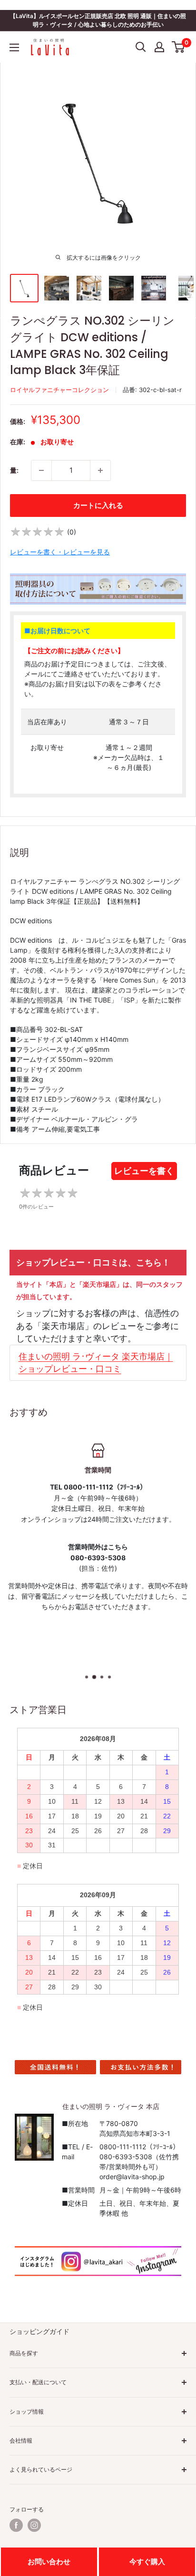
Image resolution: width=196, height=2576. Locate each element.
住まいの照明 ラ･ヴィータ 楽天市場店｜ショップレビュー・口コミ (96, 1363)
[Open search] (141, 47)
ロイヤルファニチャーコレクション (59, 390)
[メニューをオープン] (14, 47)
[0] (179, 47)
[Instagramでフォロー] (34, 2525)
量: (14, 470)
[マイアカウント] (159, 47)
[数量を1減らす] (41, 470)
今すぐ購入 (147, 2562)
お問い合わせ (49, 2562)
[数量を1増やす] (100, 470)
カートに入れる (98, 505)
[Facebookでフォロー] (16, 2525)
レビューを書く (144, 1171)
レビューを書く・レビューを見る (60, 552)
